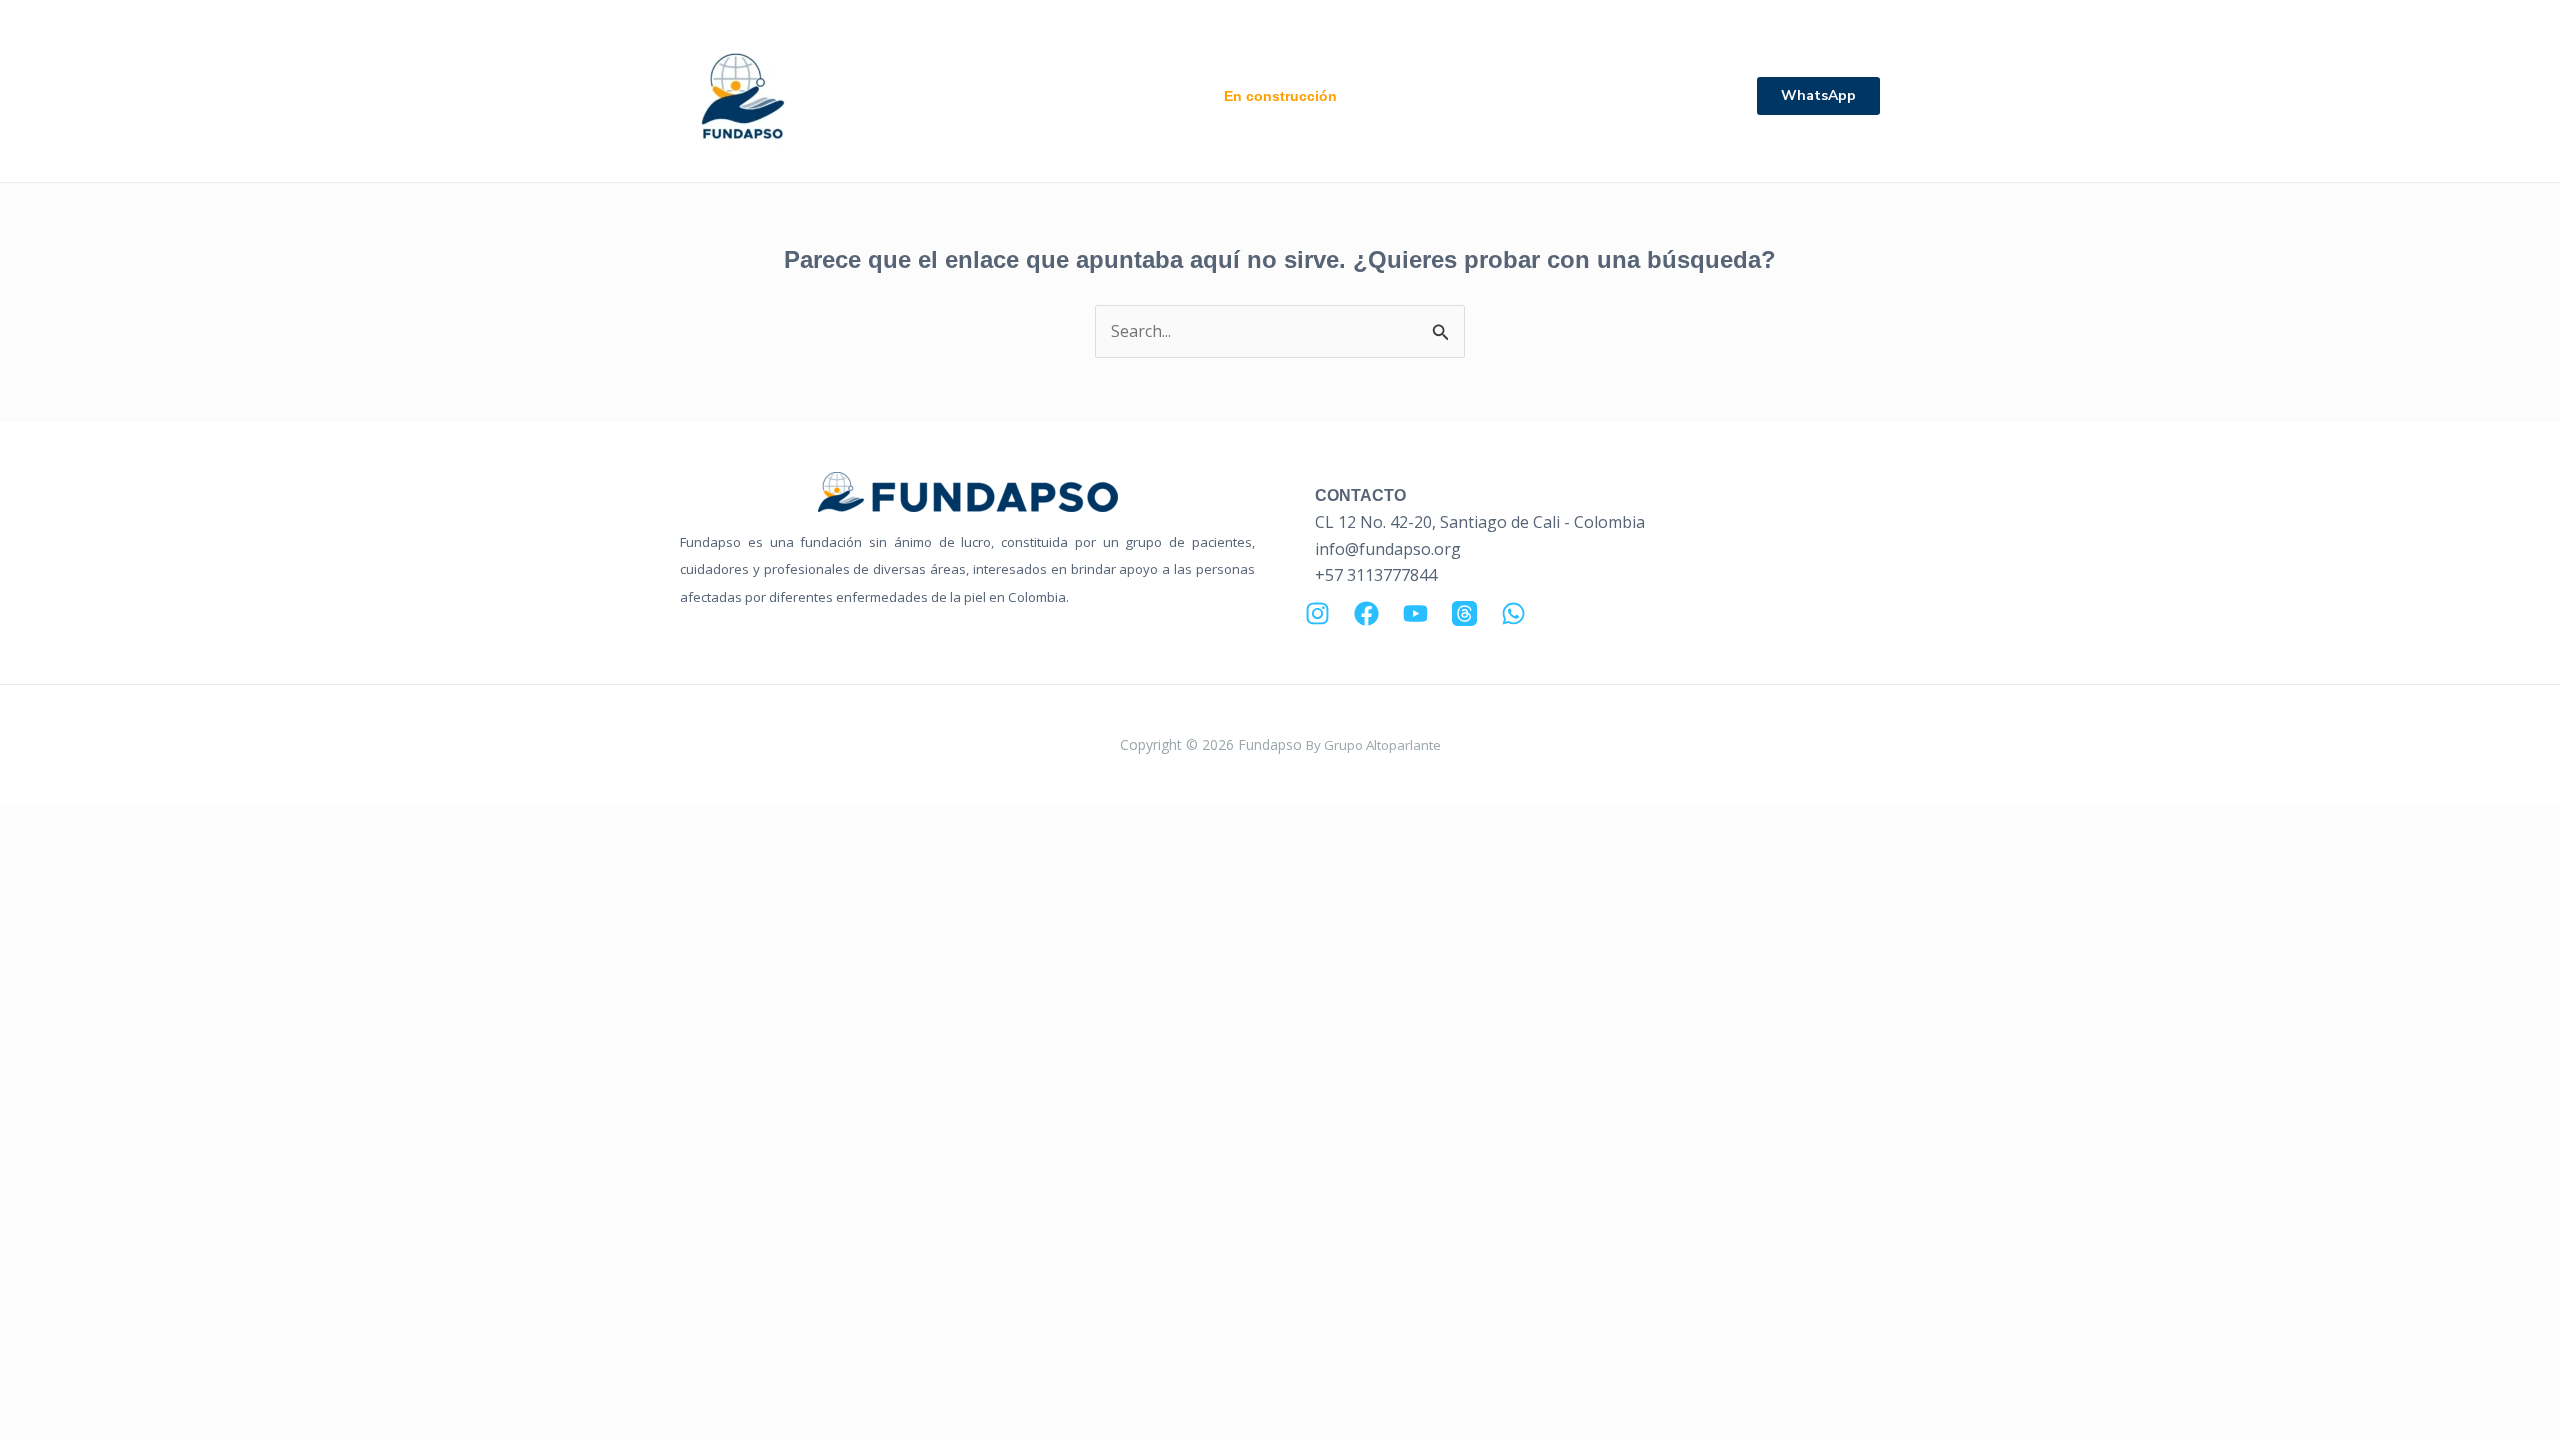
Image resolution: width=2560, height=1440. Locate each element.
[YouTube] (1415, 613)
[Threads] (1464, 613)
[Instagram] (1317, 613)
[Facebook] (1366, 613)
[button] (1818, 96)
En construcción (1280, 96)
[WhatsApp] (1513, 613)
